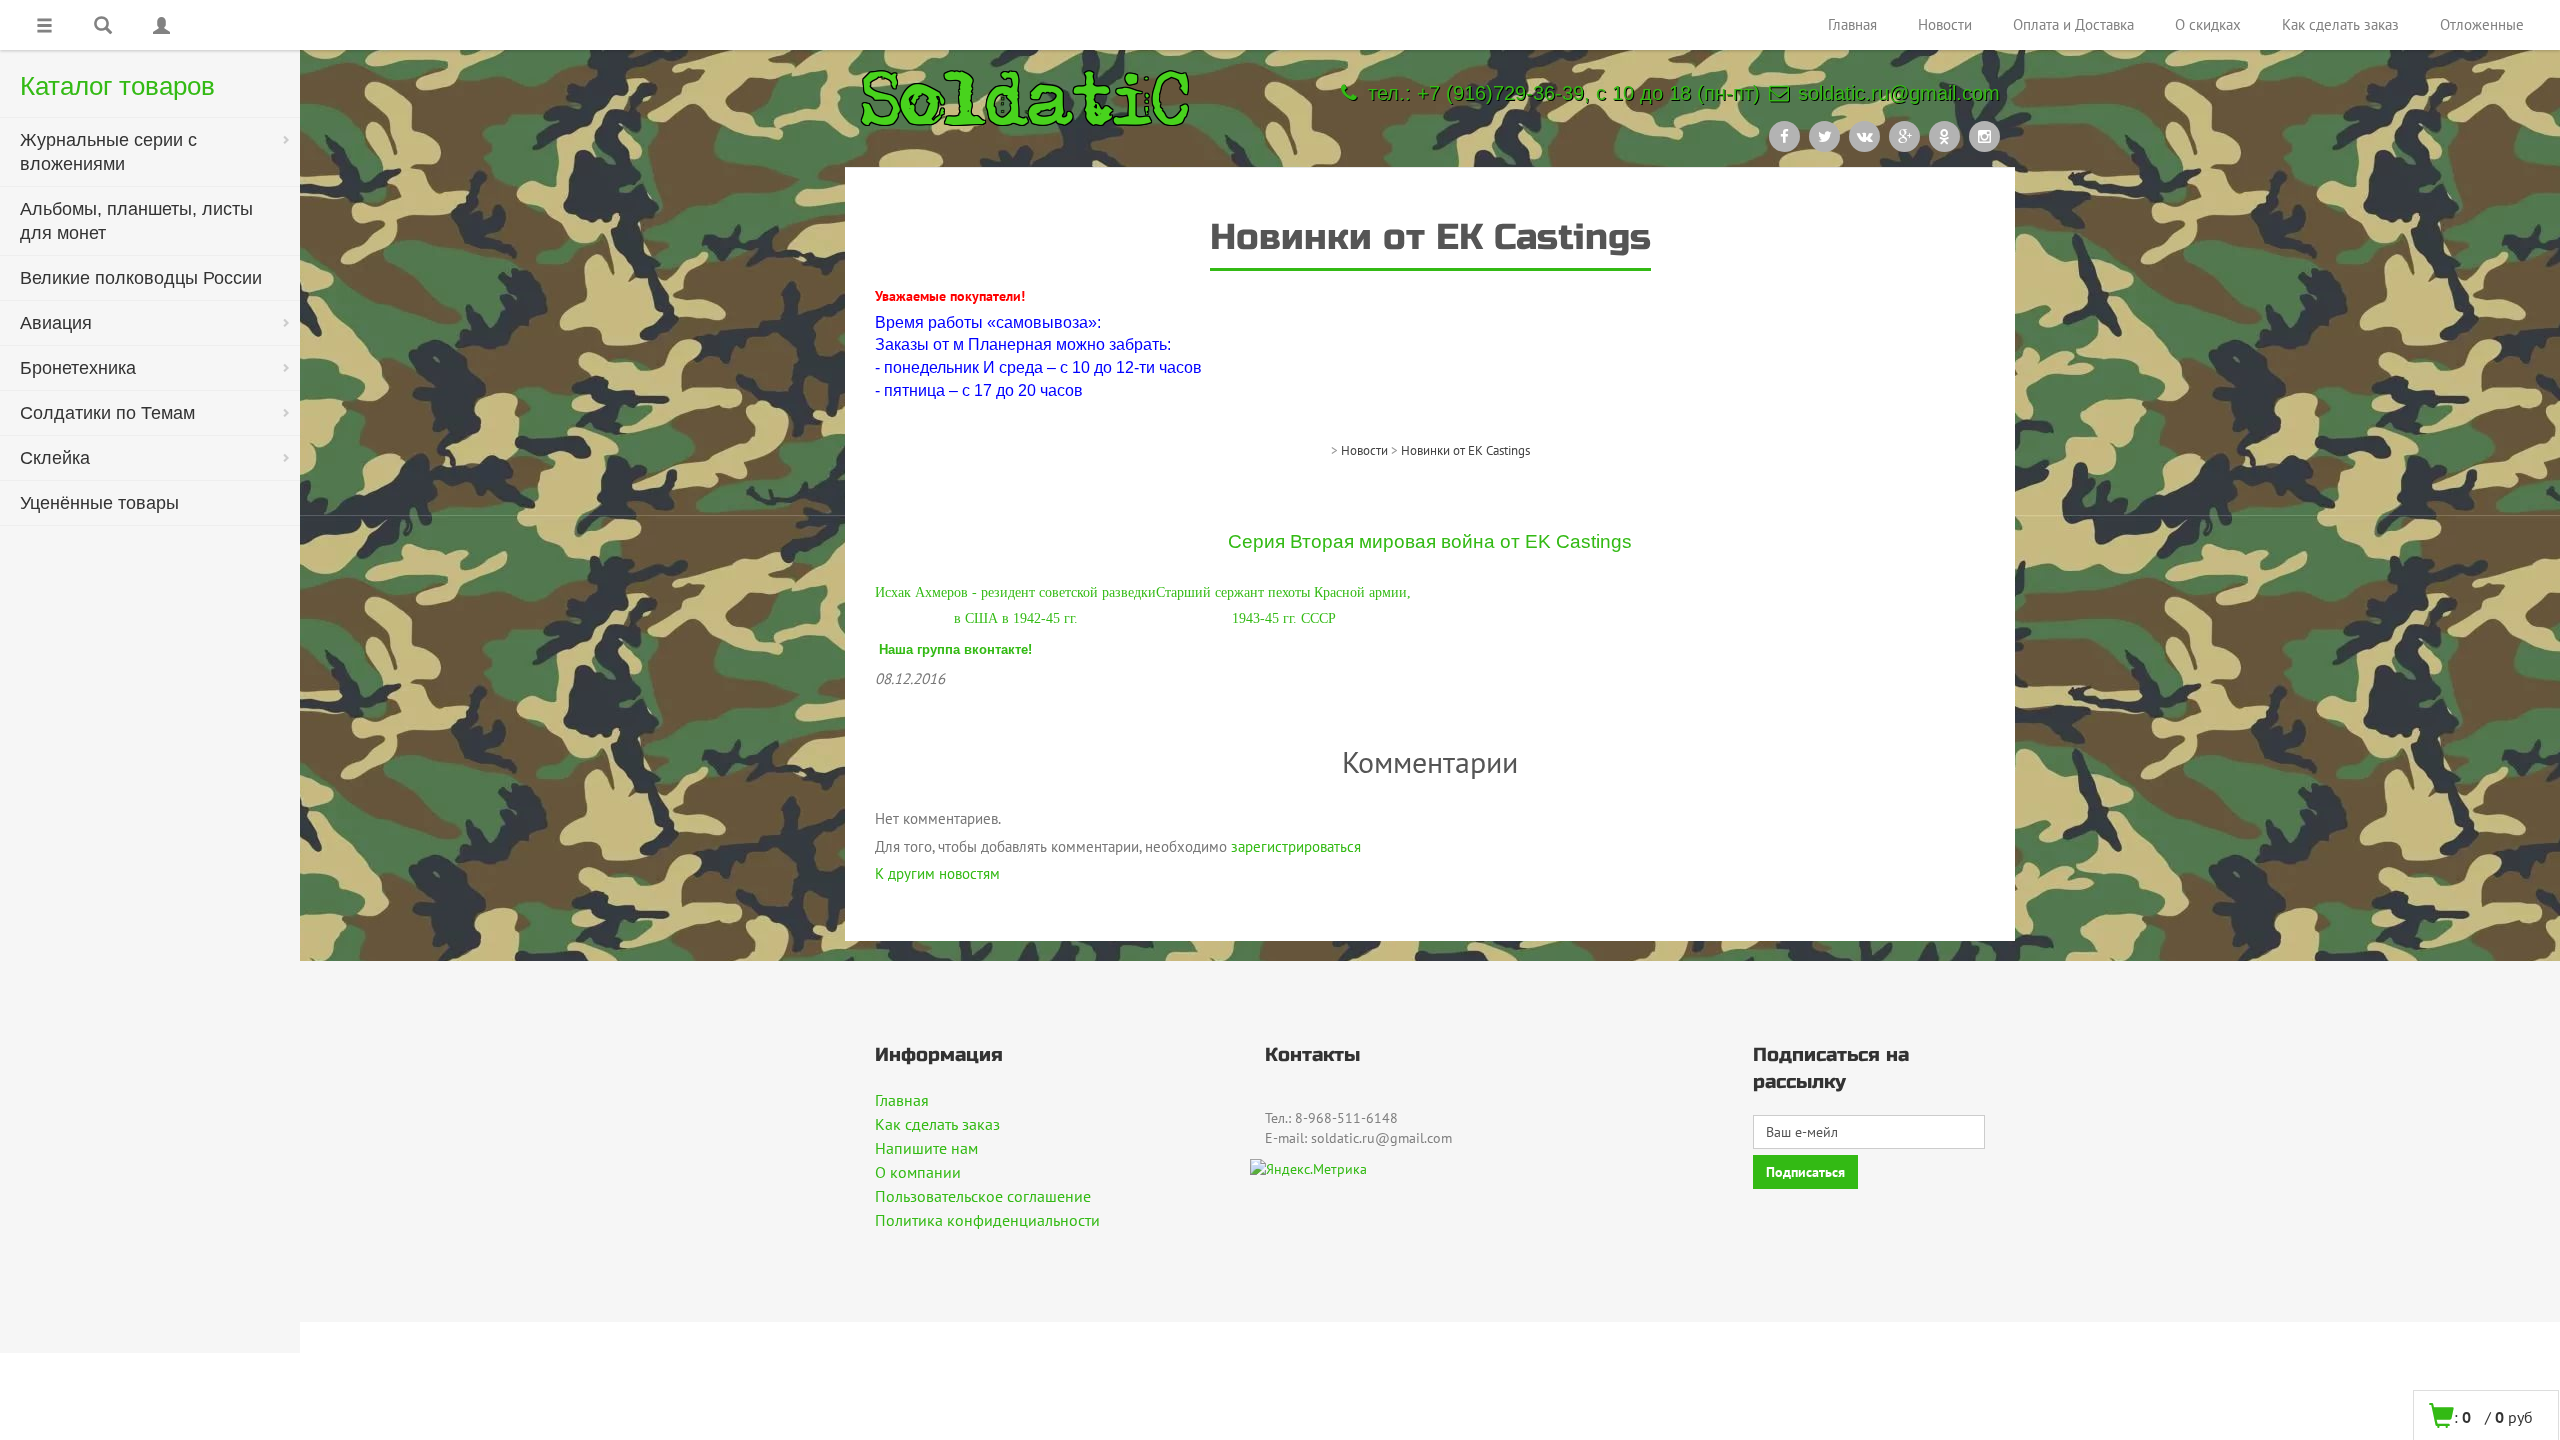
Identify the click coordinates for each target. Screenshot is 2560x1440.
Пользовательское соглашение (983, 1196)
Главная (1852, 24)
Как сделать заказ (2340, 24)
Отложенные (2482, 24)
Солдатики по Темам (107, 413)
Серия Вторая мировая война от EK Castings (1430, 541)
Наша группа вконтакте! (955, 649)
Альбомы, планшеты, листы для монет (136, 221)
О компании (918, 1172)
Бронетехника (78, 368)
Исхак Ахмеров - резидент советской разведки (1015, 592)
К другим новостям (937, 873)
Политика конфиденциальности (987, 1220)
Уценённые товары (99, 503)
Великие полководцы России (141, 278)
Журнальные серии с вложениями (108, 152)
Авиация (56, 323)
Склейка (55, 458)
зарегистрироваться (1296, 846)
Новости (1945, 24)
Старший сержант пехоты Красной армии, (1283, 592)
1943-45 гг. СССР (1284, 618)
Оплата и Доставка (2073, 24)
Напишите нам (926, 1148)
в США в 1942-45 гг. (1016, 618)
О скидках (2208, 24)
